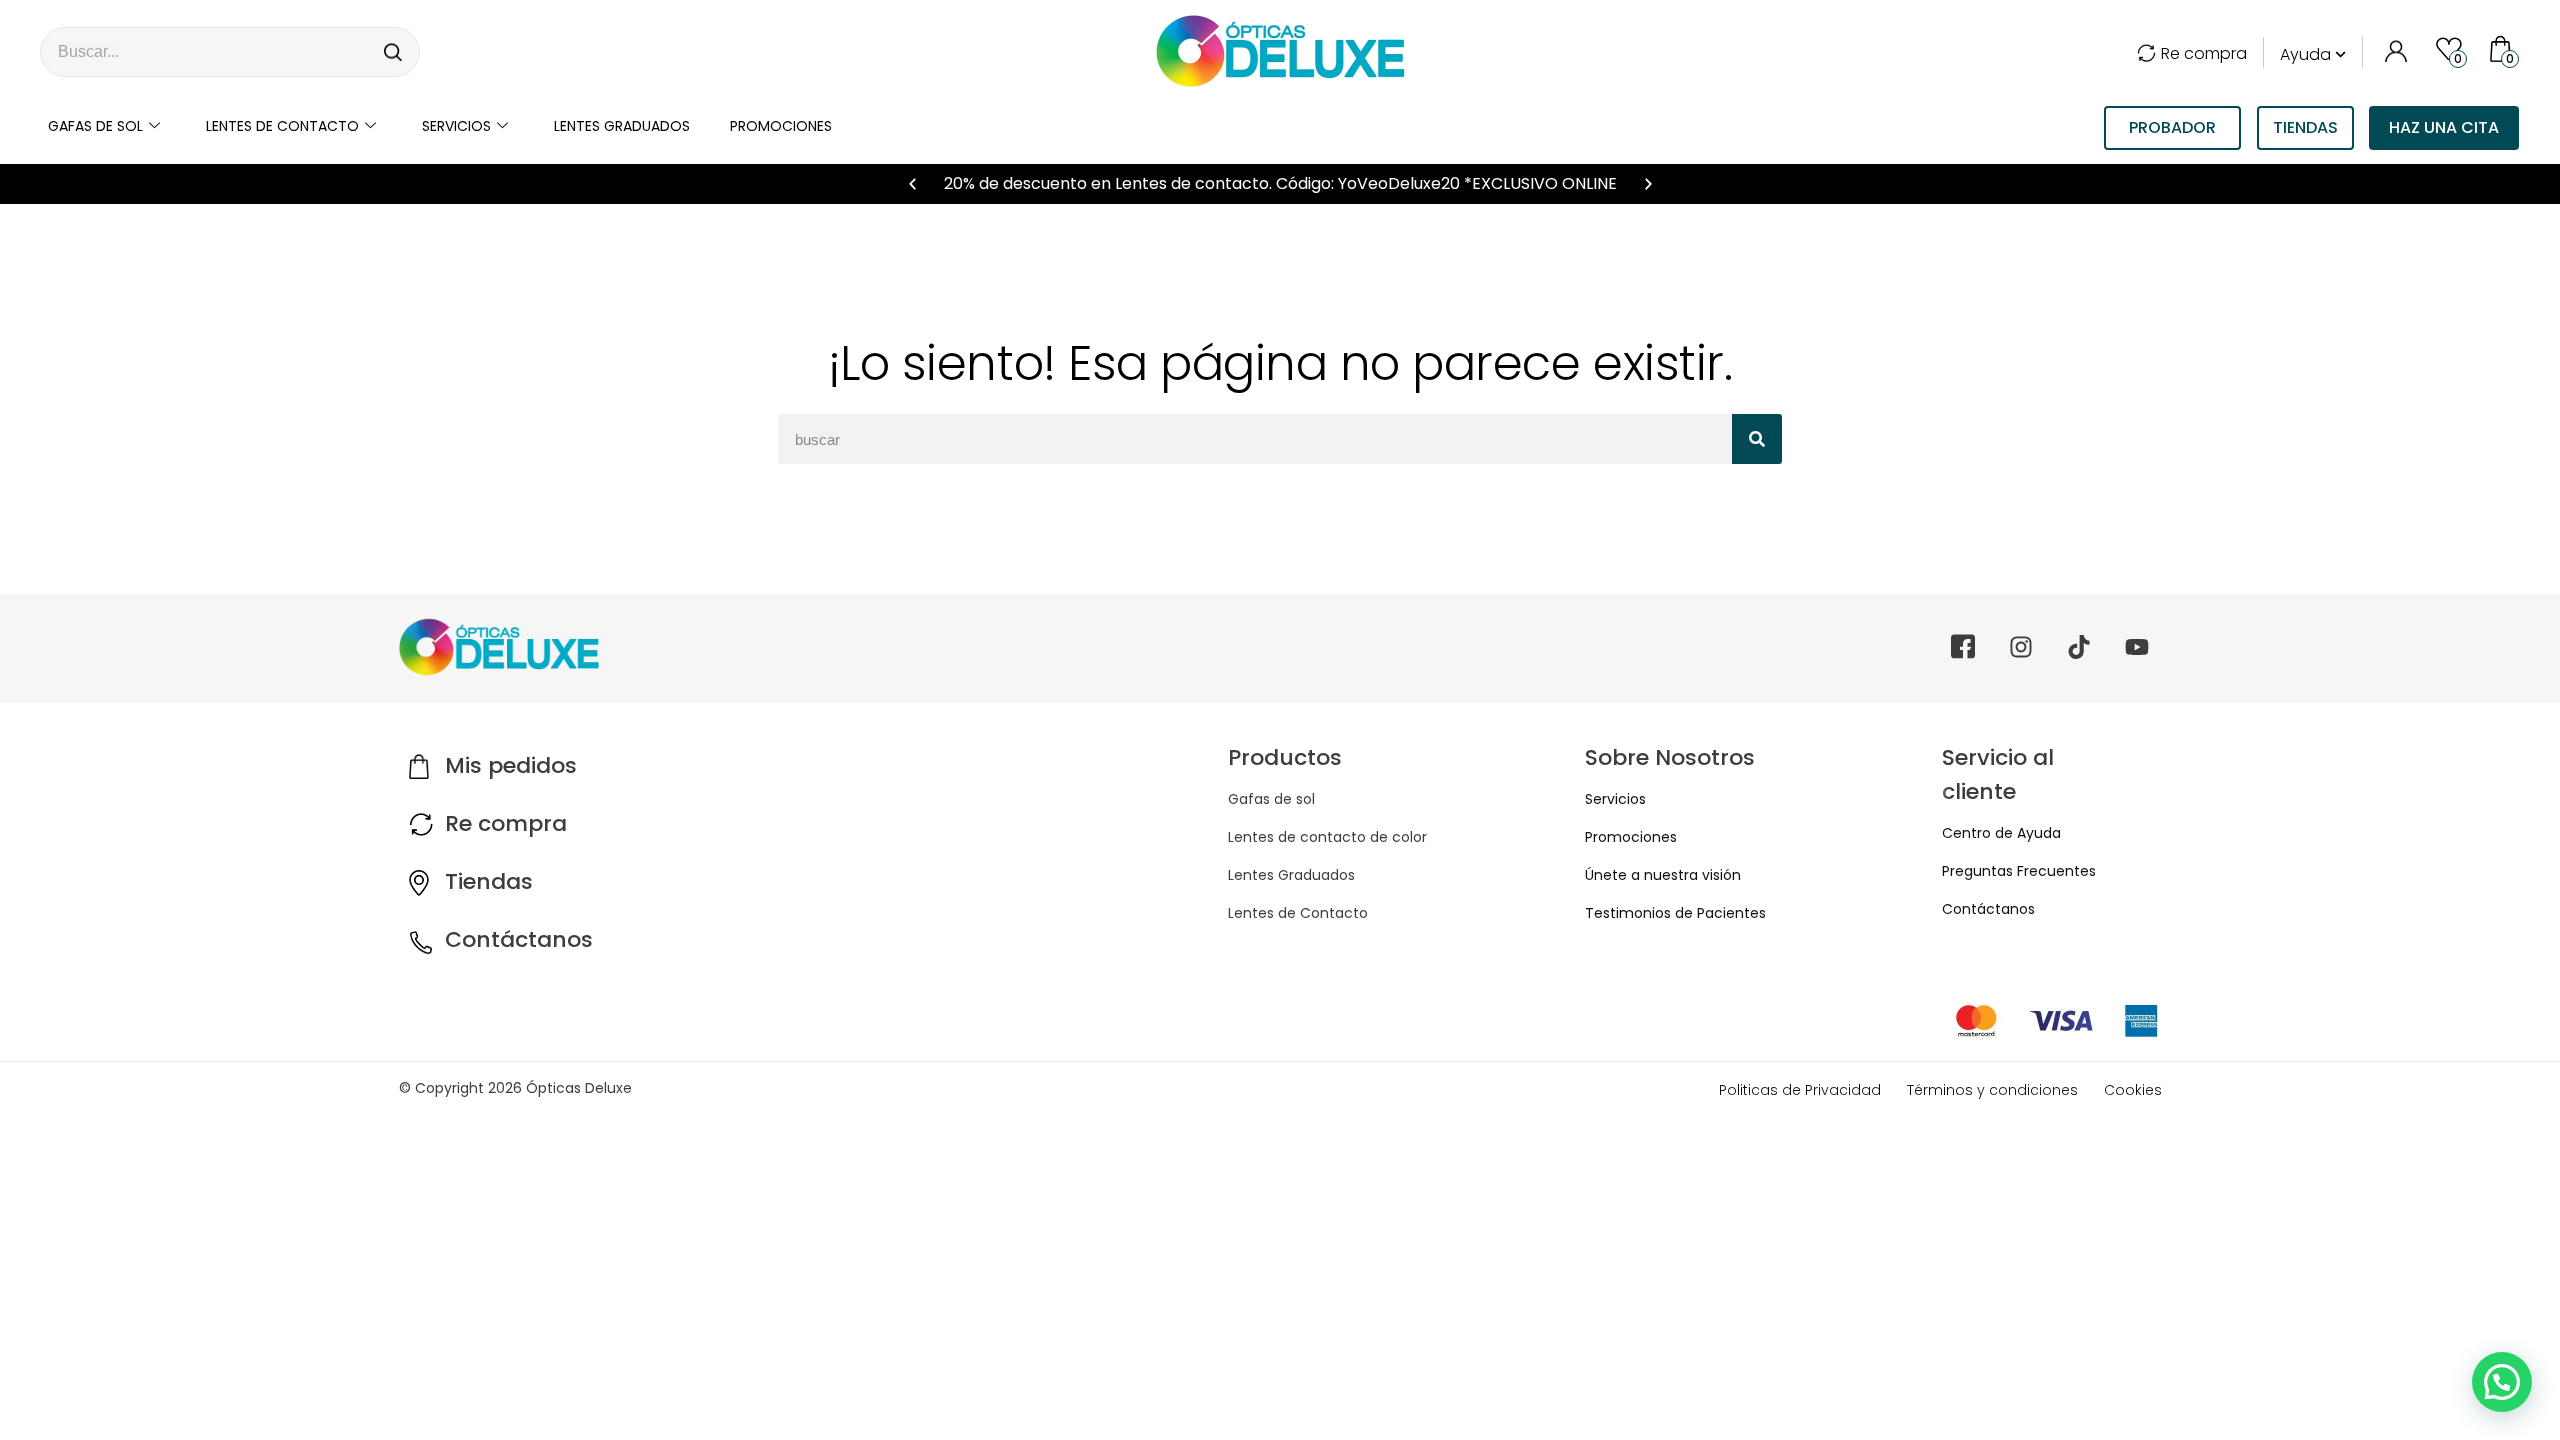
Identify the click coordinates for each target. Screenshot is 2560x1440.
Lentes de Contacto (1298, 913)
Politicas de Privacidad (1800, 1090)
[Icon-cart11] (2503, 48)
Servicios (456, 126)
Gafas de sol (95, 126)
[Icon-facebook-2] (1963, 647)
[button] (912, 184)
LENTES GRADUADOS (622, 126)
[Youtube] (2137, 647)
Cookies (2133, 1090)
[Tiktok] (2079, 647)
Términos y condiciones (1992, 1090)
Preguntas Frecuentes (2019, 871)
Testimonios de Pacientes (1675, 913)
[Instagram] (2021, 647)
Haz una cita (2444, 127)
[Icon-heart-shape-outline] (2449, 48)
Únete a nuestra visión (1663, 875)
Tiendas (489, 881)
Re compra (2204, 53)
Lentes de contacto (282, 126)
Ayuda (2305, 54)
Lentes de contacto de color (1327, 837)
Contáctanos (519, 939)
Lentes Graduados (1291, 875)
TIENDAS (2305, 127)
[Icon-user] (2395, 48)
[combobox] (205, 52)
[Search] (394, 52)
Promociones (781, 126)
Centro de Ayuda (2001, 833)
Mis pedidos (511, 765)
